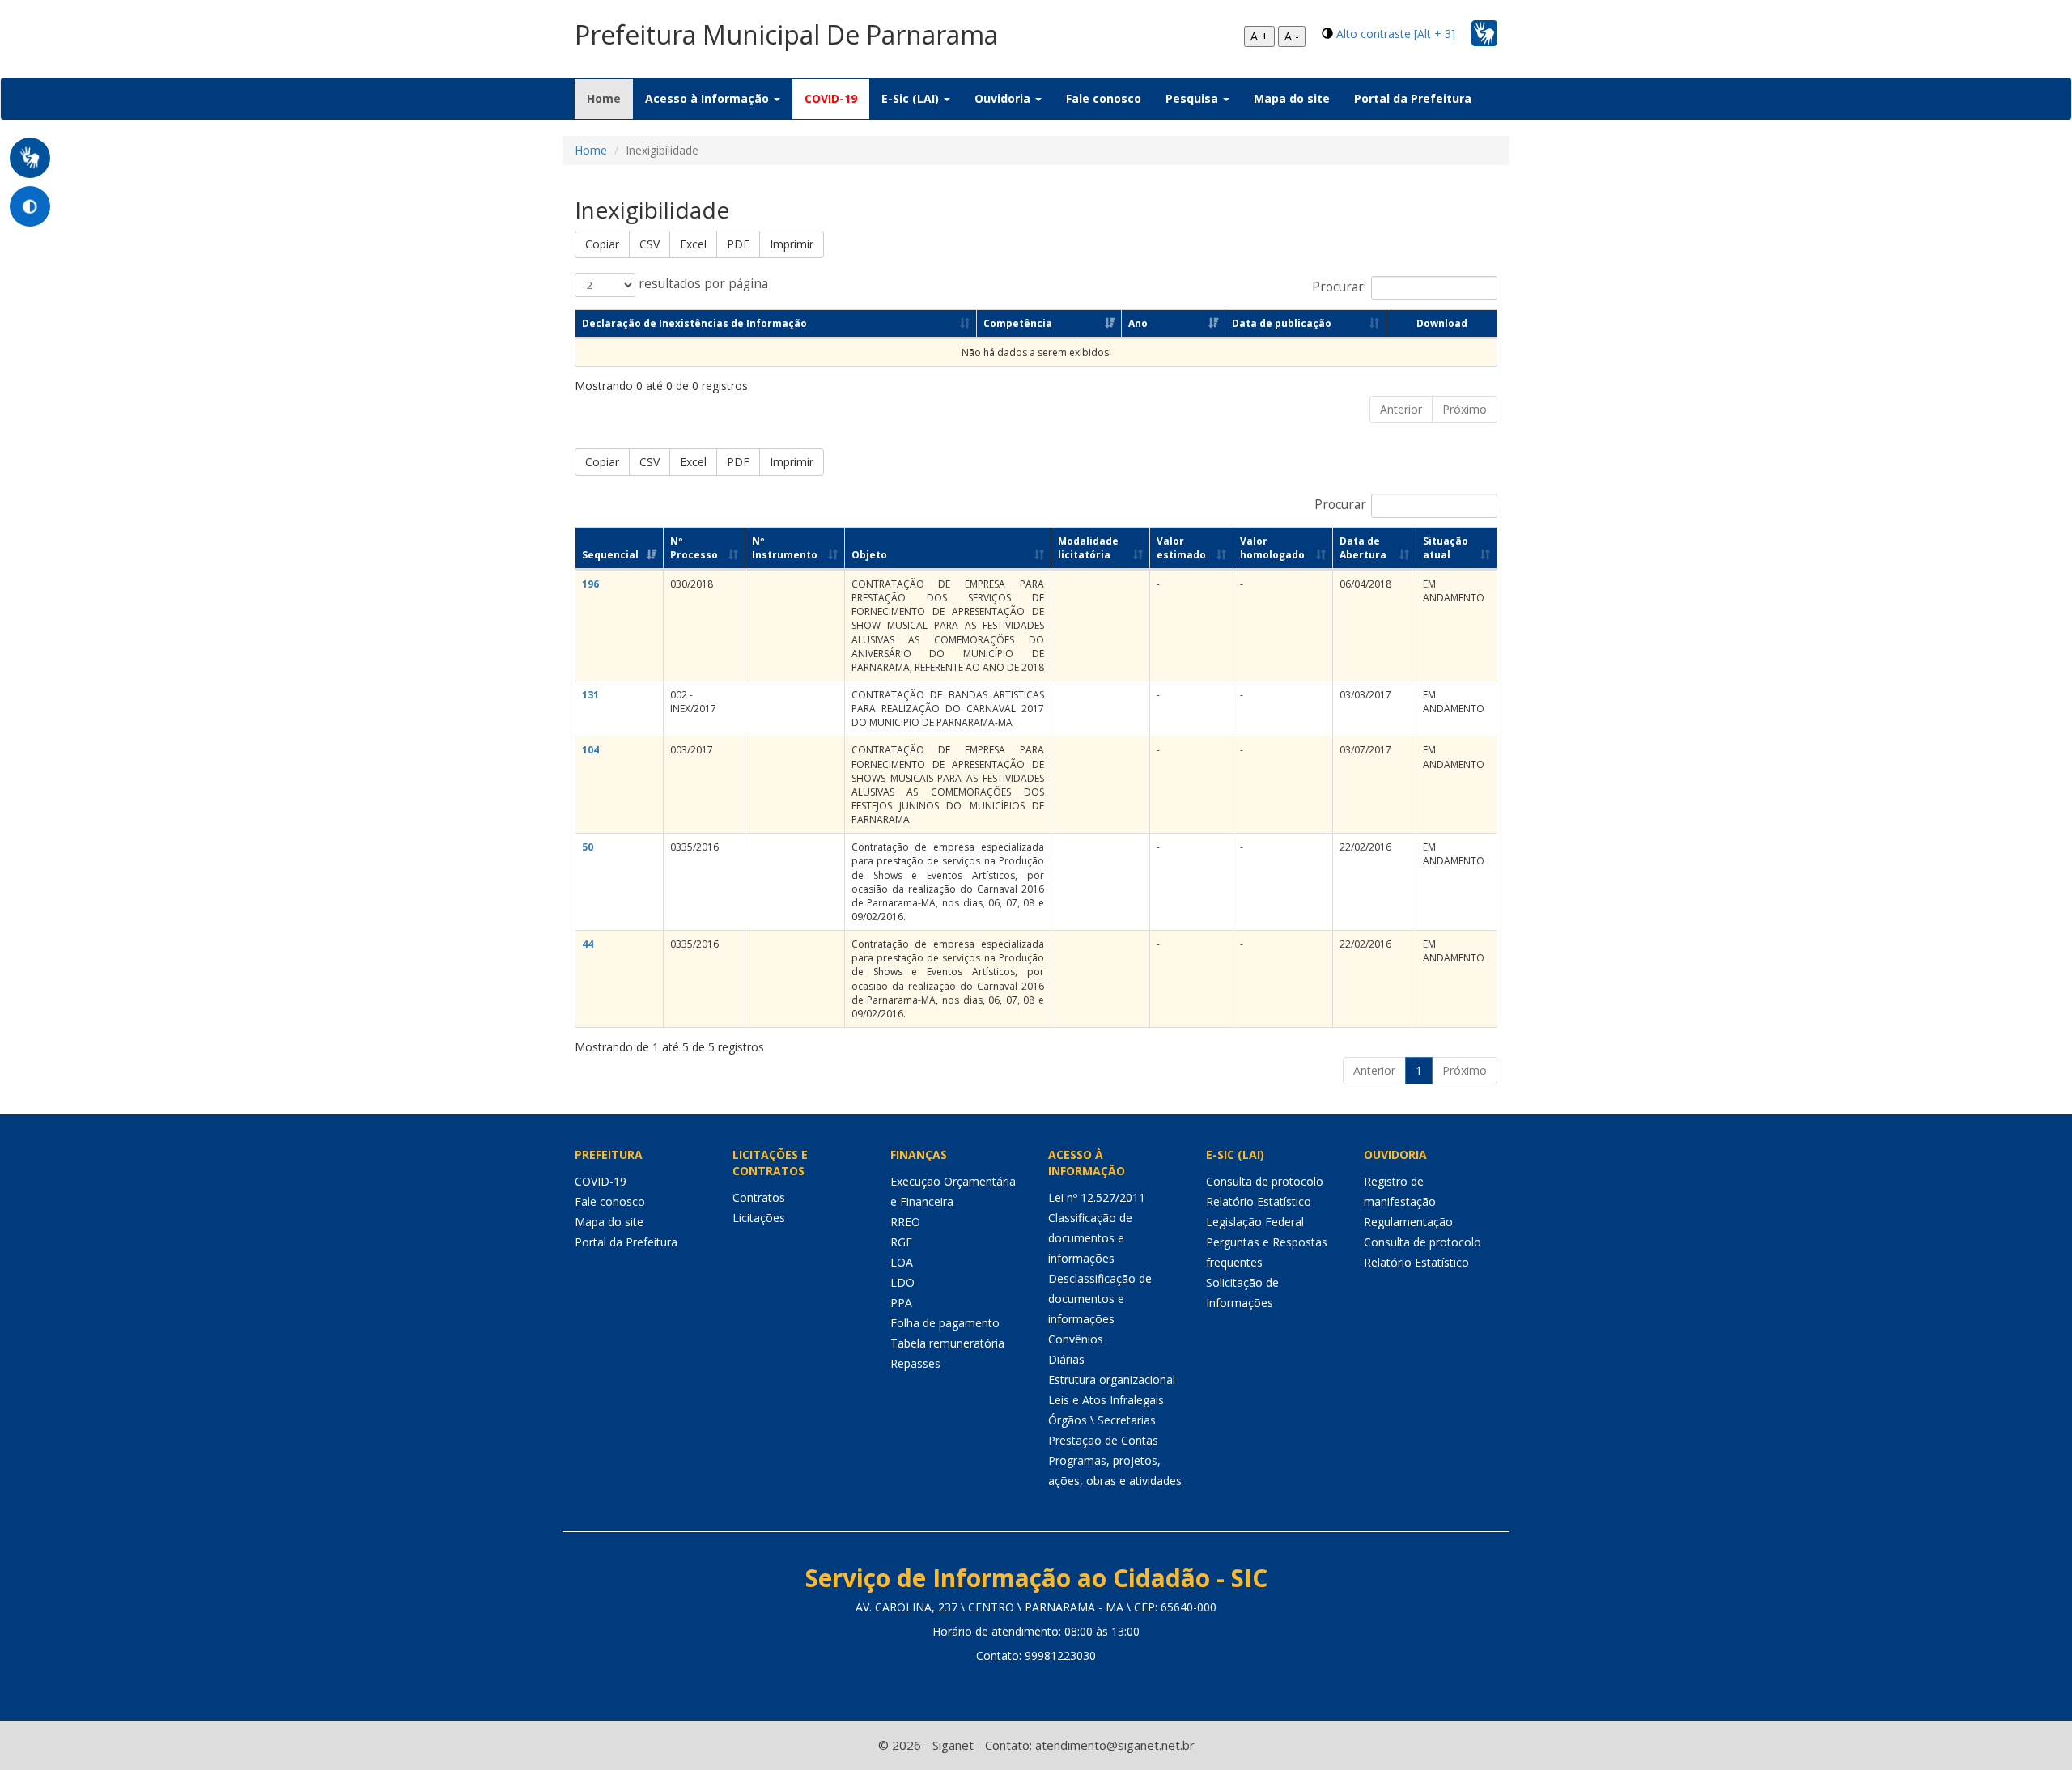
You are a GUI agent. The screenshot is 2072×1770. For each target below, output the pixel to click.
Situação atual (1446, 548)
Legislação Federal (1255, 1222)
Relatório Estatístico (1259, 1201)
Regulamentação (1408, 1222)
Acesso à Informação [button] (709, 98)
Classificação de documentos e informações (1090, 1238)
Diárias (1066, 1359)
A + (1259, 36)
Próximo (1465, 409)
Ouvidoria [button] (1004, 98)
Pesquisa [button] (1193, 98)
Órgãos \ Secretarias (1102, 1420)
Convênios (1076, 1339)
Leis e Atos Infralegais (1106, 1400)
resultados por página (702, 284)
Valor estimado (1181, 548)
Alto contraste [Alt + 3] (1396, 34)
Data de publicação (1282, 323)
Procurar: (1339, 287)
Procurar (1340, 505)
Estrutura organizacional (1112, 1379)
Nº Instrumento (785, 548)
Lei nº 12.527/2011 (1097, 1197)
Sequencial (610, 555)
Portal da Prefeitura (1413, 98)
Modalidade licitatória (1088, 548)
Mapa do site (1292, 98)
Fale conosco (1104, 98)
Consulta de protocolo (1265, 1181)
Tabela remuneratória (947, 1343)
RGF (901, 1242)
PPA (901, 1303)
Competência (1018, 323)
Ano (1138, 323)
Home (610, 98)
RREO (905, 1222)
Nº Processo (694, 548)
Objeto (869, 555)
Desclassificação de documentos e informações (1100, 1299)
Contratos (759, 1197)
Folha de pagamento (945, 1323)
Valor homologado (1272, 548)
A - (1292, 36)
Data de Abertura (1363, 548)
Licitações (759, 1218)
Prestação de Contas (1103, 1440)
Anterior (1401, 409)
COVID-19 (831, 98)
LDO (902, 1282)
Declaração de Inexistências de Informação (694, 323)
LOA (902, 1262)
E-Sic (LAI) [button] (912, 98)
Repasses (915, 1363)
